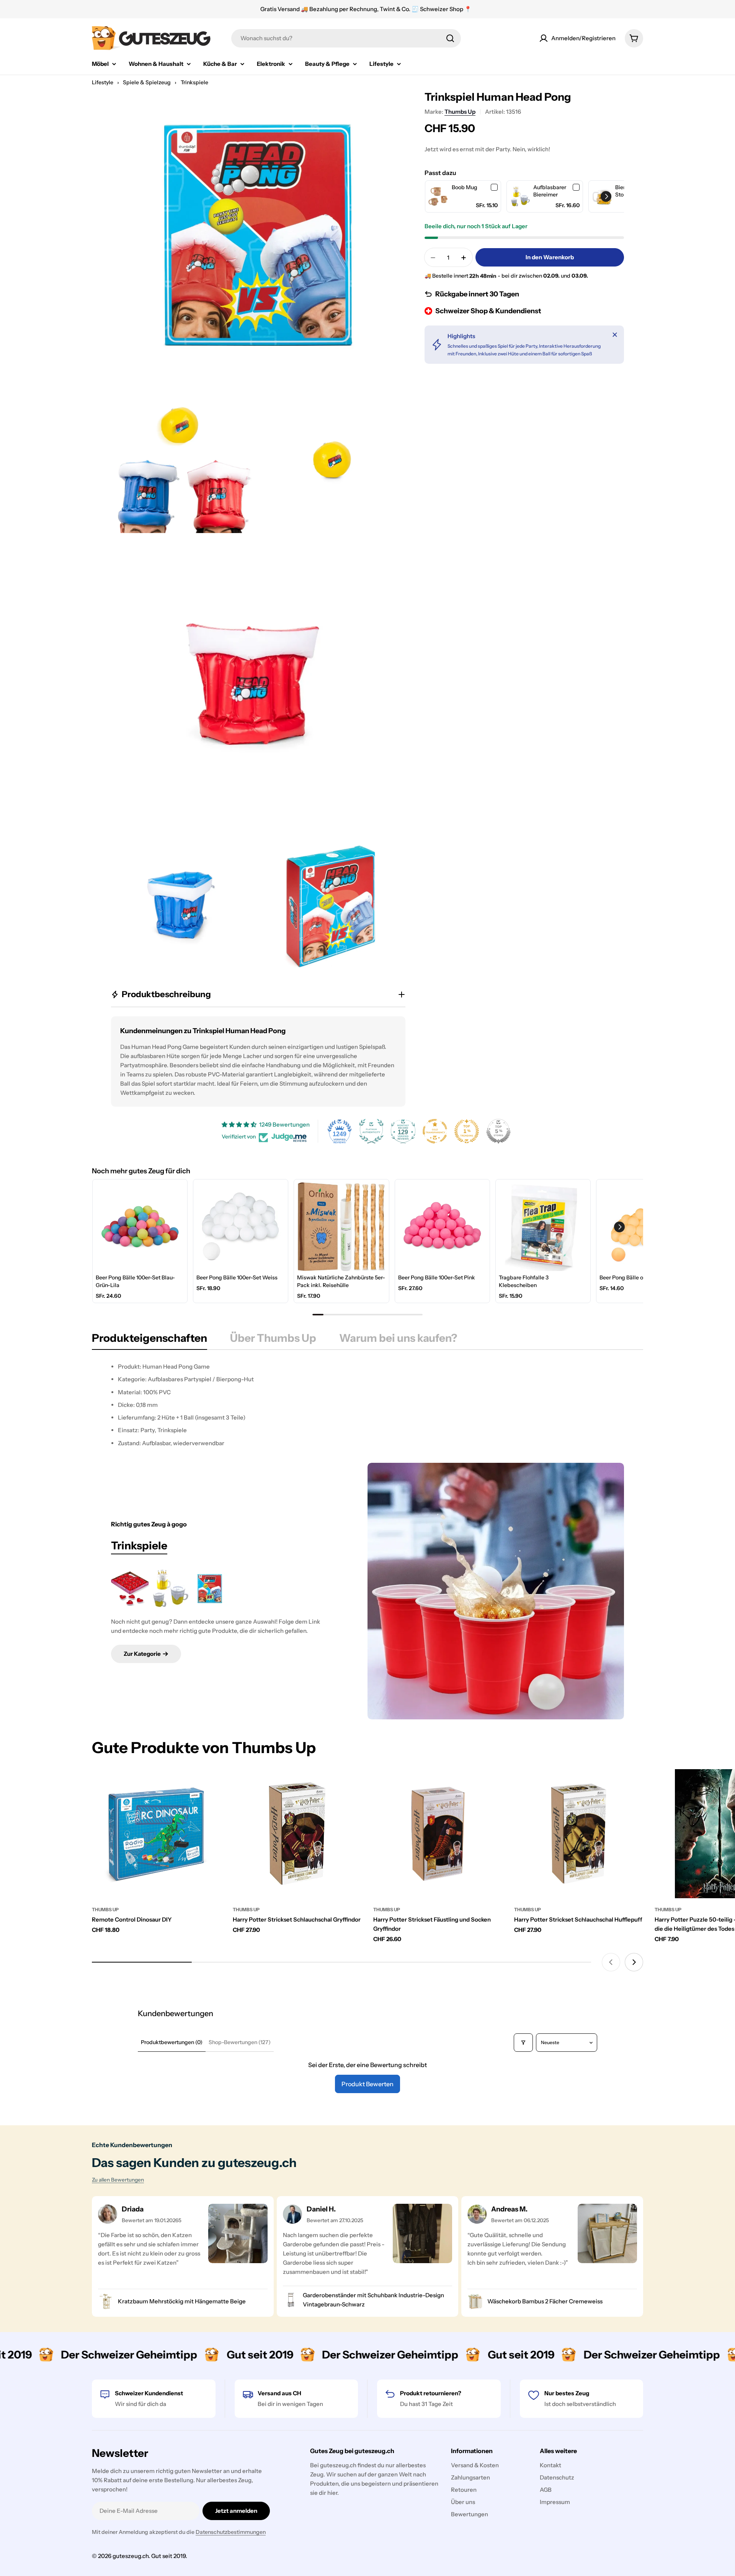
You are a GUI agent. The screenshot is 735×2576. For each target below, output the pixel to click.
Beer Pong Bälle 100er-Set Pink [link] (437, 1277)
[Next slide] (634, 1962)
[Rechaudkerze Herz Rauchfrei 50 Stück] (130, 1589)
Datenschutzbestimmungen (231, 2532)
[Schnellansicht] (210, 1786)
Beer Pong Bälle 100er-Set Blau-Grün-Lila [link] (135, 1281)
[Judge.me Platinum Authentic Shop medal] (371, 1131)
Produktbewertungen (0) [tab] (172, 2042)
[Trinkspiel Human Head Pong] (210, 1589)
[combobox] (346, 38)
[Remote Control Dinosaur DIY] (157, 1834)
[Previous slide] (611, 1962)
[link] (439, 197)
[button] (606, 196)
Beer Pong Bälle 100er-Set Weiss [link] (237, 1277)
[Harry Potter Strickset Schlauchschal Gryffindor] (297, 1834)
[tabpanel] (367, 1405)
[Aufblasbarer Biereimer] (170, 1589)
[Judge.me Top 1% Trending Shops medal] (467, 1131)
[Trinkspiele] (496, 1591)
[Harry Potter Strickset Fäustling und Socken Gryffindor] (438, 1834)
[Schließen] (615, 335)
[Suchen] (450, 38)
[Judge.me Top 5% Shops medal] (498, 1131)
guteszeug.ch (131, 2556)
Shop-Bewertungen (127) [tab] (240, 2042)
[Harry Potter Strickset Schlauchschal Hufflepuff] (579, 1834)
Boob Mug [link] (465, 187)
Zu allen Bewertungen (118, 2180)
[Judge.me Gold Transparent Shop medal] (435, 1131)
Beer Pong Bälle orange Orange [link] (639, 1277)
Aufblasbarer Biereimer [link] (550, 191)
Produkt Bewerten (367, 2084)
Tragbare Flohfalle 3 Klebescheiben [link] (524, 1281)
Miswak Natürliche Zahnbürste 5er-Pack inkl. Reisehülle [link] (341, 1281)
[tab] (149, 1340)
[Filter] (523, 2043)
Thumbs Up (460, 112)
